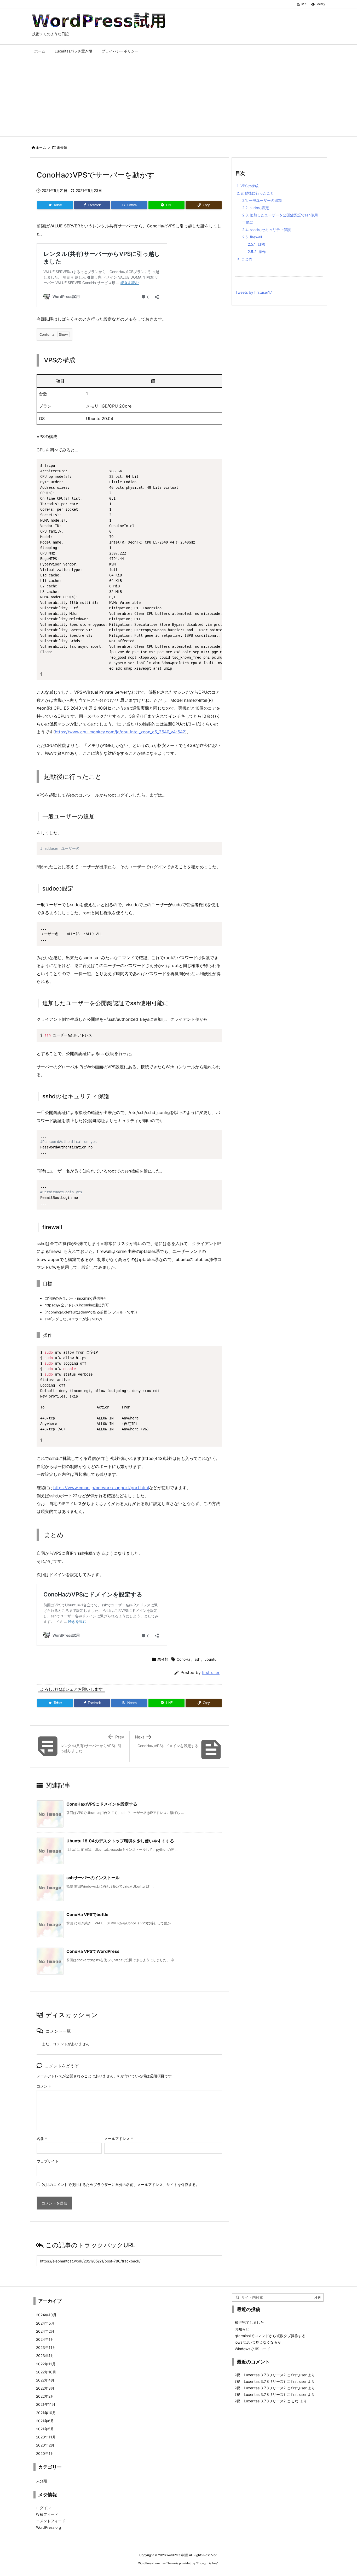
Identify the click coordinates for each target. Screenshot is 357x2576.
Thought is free (207, 2563)
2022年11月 (46, 2364)
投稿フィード (47, 2514)
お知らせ (242, 2329)
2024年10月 (46, 2315)
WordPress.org (49, 2527)
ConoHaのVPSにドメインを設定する (102, 1804)
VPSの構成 (248, 186)
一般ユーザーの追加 (262, 200)
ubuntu (210, 1659)
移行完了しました (249, 2322)
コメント (44, 2086)
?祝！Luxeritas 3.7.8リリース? (260, 2375)
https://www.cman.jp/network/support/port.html (101, 1488)
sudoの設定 (256, 208)
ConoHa (183, 1659)
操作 (257, 252)
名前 (42, 2139)
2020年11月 (46, 2437)
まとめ (244, 259)
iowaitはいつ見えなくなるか (258, 2342)
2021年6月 (45, 2421)
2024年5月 (45, 2323)
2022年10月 (46, 2372)
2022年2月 (45, 2396)
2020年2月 (45, 2445)
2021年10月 (46, 2413)
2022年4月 (45, 2380)
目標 (256, 244)
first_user (211, 1673)
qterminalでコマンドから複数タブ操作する (270, 2336)
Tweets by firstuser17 (254, 292)
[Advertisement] (179, 97)
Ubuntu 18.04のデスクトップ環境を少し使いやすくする (120, 1841)
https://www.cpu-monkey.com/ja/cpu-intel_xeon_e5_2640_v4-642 (120, 732)
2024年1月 (45, 2339)
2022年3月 (45, 2388)
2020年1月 (45, 2453)
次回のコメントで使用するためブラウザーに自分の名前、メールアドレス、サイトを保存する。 (121, 2185)
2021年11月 (46, 2404)
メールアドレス (119, 2139)
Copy (215, 465)
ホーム (41, 148)
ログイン (43, 2508)
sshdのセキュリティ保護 (267, 230)
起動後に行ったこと (255, 193)
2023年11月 (46, 2347)
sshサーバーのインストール (93, 1878)
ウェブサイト (48, 2161)
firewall (252, 237)
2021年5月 (45, 2429)
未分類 (62, 148)
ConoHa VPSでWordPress (93, 1951)
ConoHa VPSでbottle (87, 1914)
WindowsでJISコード (252, 2349)
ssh (197, 1659)
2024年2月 (45, 2331)
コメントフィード (51, 2521)
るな (295, 2401)
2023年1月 (45, 2356)
